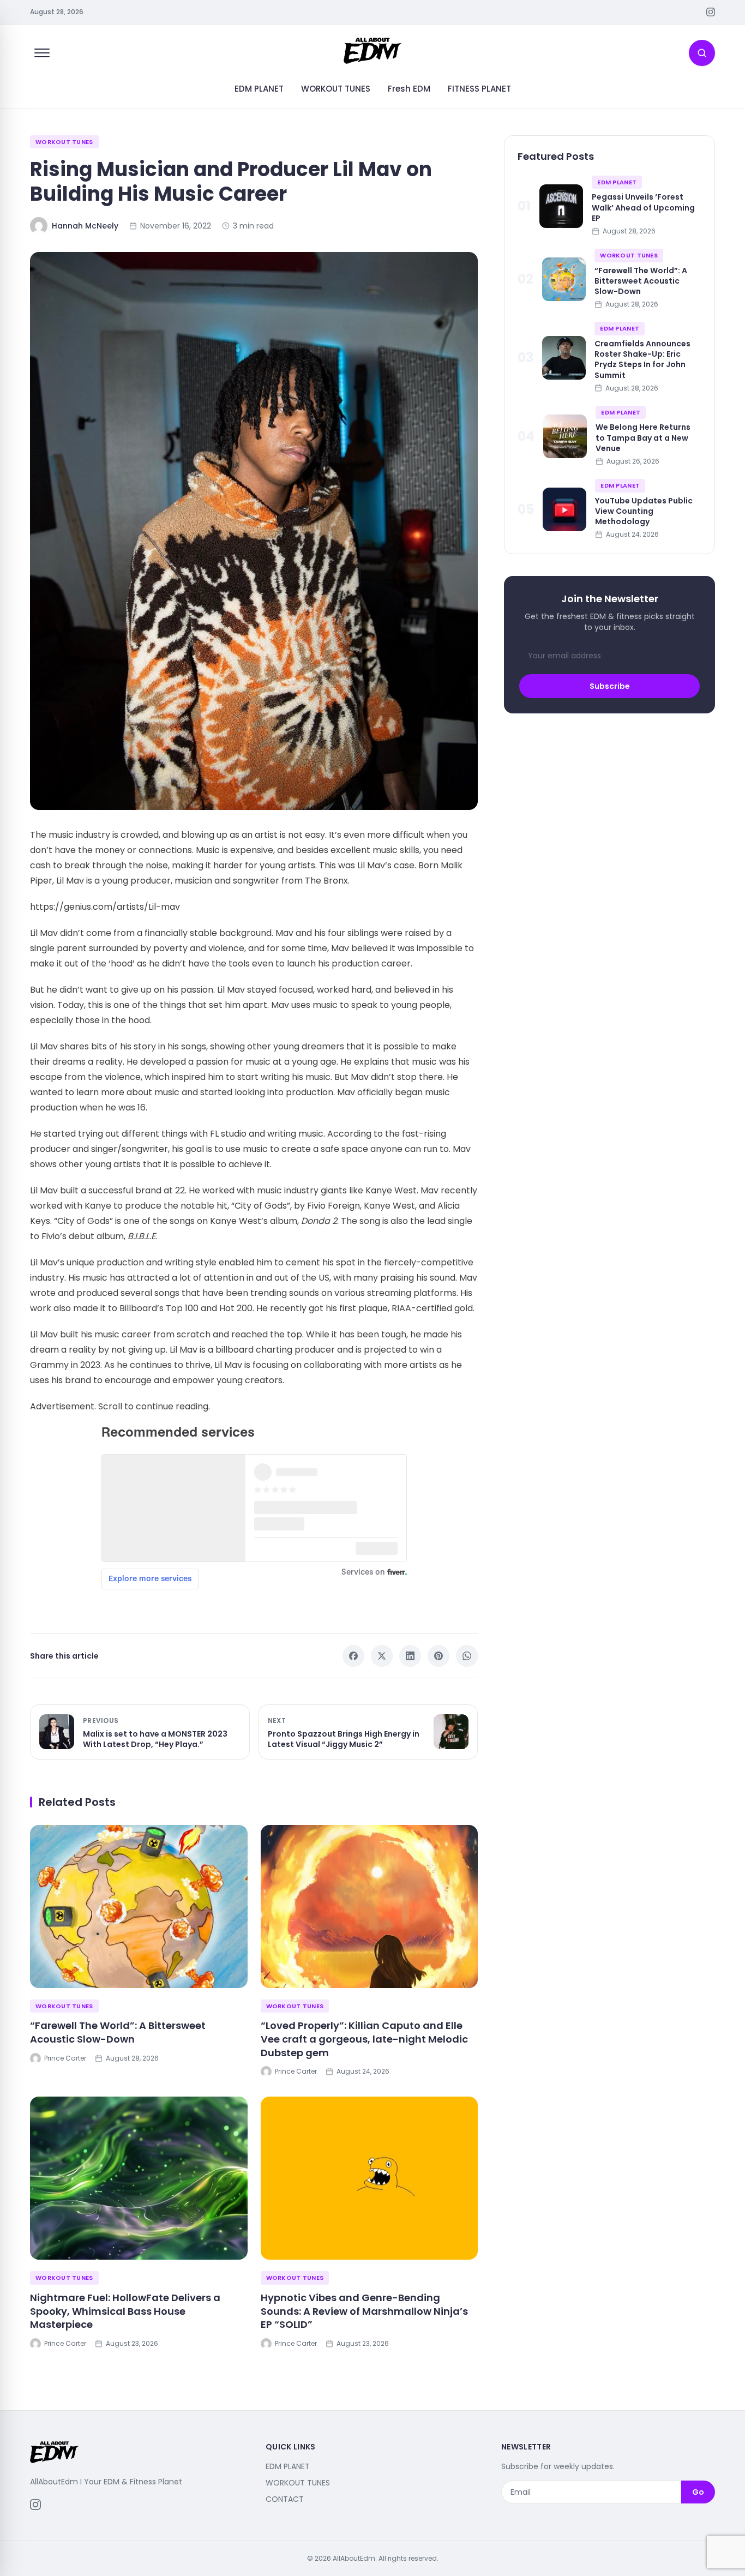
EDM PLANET (259, 89)
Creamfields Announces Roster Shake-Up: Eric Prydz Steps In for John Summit (642, 359)
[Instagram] (711, 12)
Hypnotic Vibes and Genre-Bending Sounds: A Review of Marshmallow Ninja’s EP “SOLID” (364, 2311)
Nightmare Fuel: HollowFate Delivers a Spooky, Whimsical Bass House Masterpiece (125, 2311)
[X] (382, 1656)
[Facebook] (353, 1656)
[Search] (702, 53)
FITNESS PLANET (479, 89)
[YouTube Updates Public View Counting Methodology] (564, 509)
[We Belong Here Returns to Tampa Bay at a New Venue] (565, 436)
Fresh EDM (409, 89)
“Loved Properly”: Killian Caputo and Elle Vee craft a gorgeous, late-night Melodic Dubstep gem (364, 2039)
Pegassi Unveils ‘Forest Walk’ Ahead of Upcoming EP (643, 208)
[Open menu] (42, 53)
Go (698, 2492)
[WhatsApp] (467, 1656)
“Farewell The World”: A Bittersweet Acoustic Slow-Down (118, 2032)
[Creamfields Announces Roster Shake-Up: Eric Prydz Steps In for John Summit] (564, 358)
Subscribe (610, 686)
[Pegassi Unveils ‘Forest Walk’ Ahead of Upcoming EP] (561, 206)
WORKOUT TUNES (336, 89)
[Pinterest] (438, 1656)
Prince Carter (65, 2058)
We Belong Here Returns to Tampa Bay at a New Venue (643, 438)
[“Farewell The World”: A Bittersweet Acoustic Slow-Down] (139, 1907)
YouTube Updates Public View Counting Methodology (644, 511)
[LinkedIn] (410, 1656)
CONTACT (285, 2499)
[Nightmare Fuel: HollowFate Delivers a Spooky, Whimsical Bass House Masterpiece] (139, 2178)
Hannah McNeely (85, 226)
